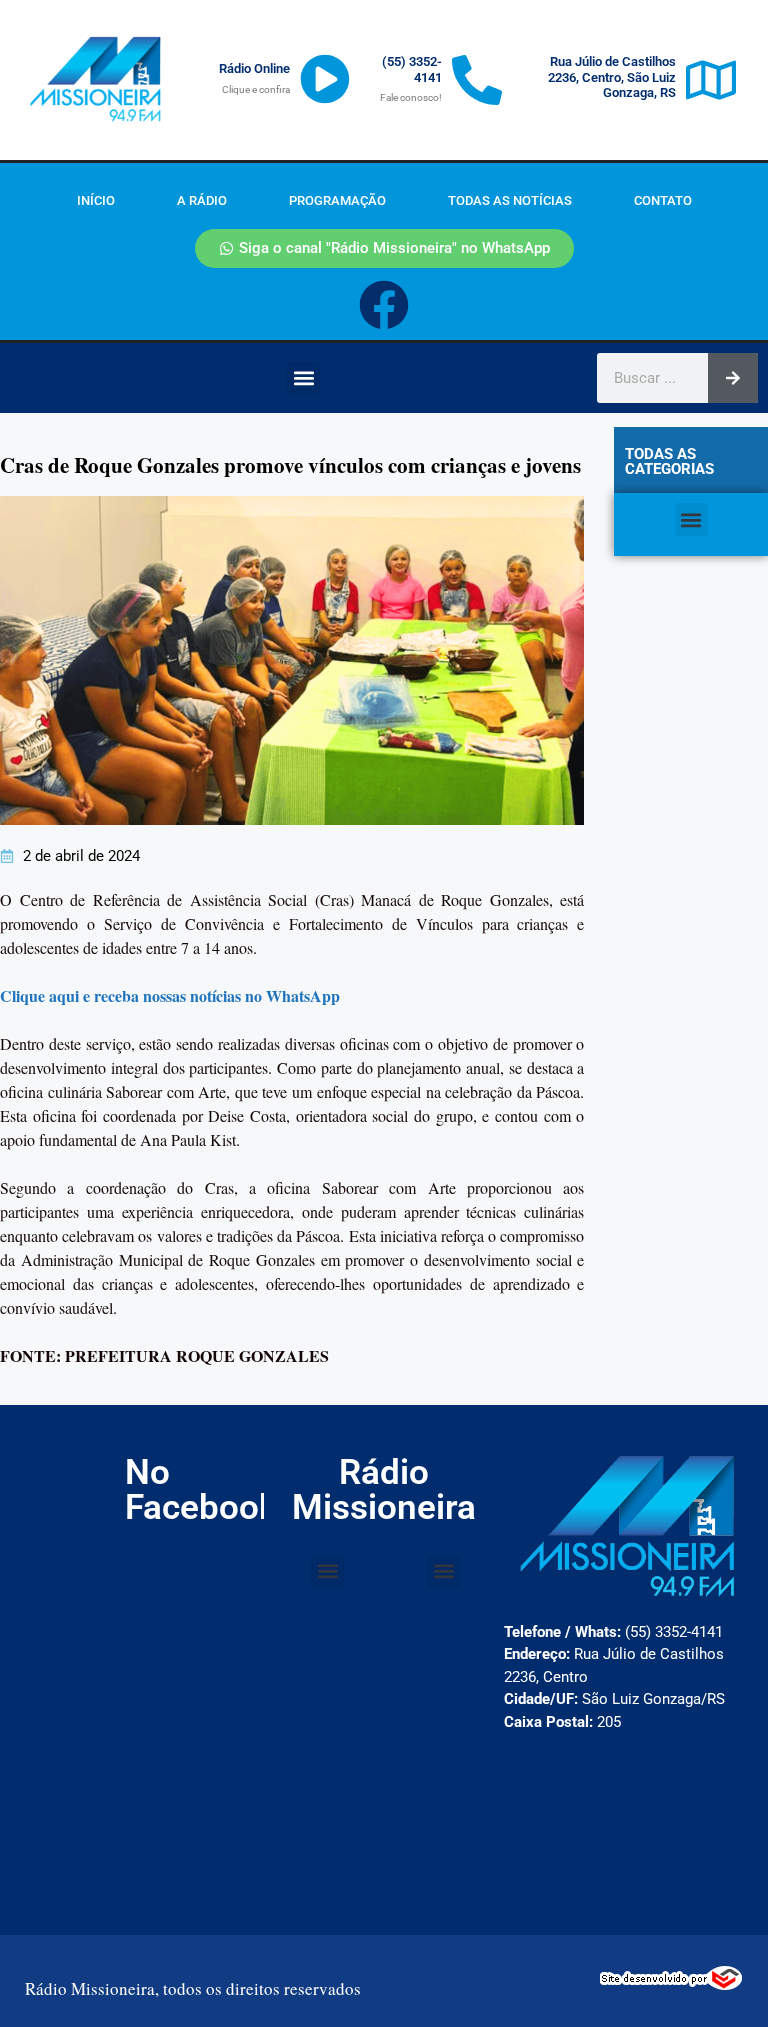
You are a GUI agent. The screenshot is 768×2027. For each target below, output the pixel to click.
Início (96, 200)
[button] (303, 378)
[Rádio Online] (325, 79)
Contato (663, 200)
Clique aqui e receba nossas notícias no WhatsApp (170, 995)
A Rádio (202, 200)
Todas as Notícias (510, 200)
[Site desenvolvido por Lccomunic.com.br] (671, 1984)
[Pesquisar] (733, 378)
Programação (337, 200)
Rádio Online (254, 68)
